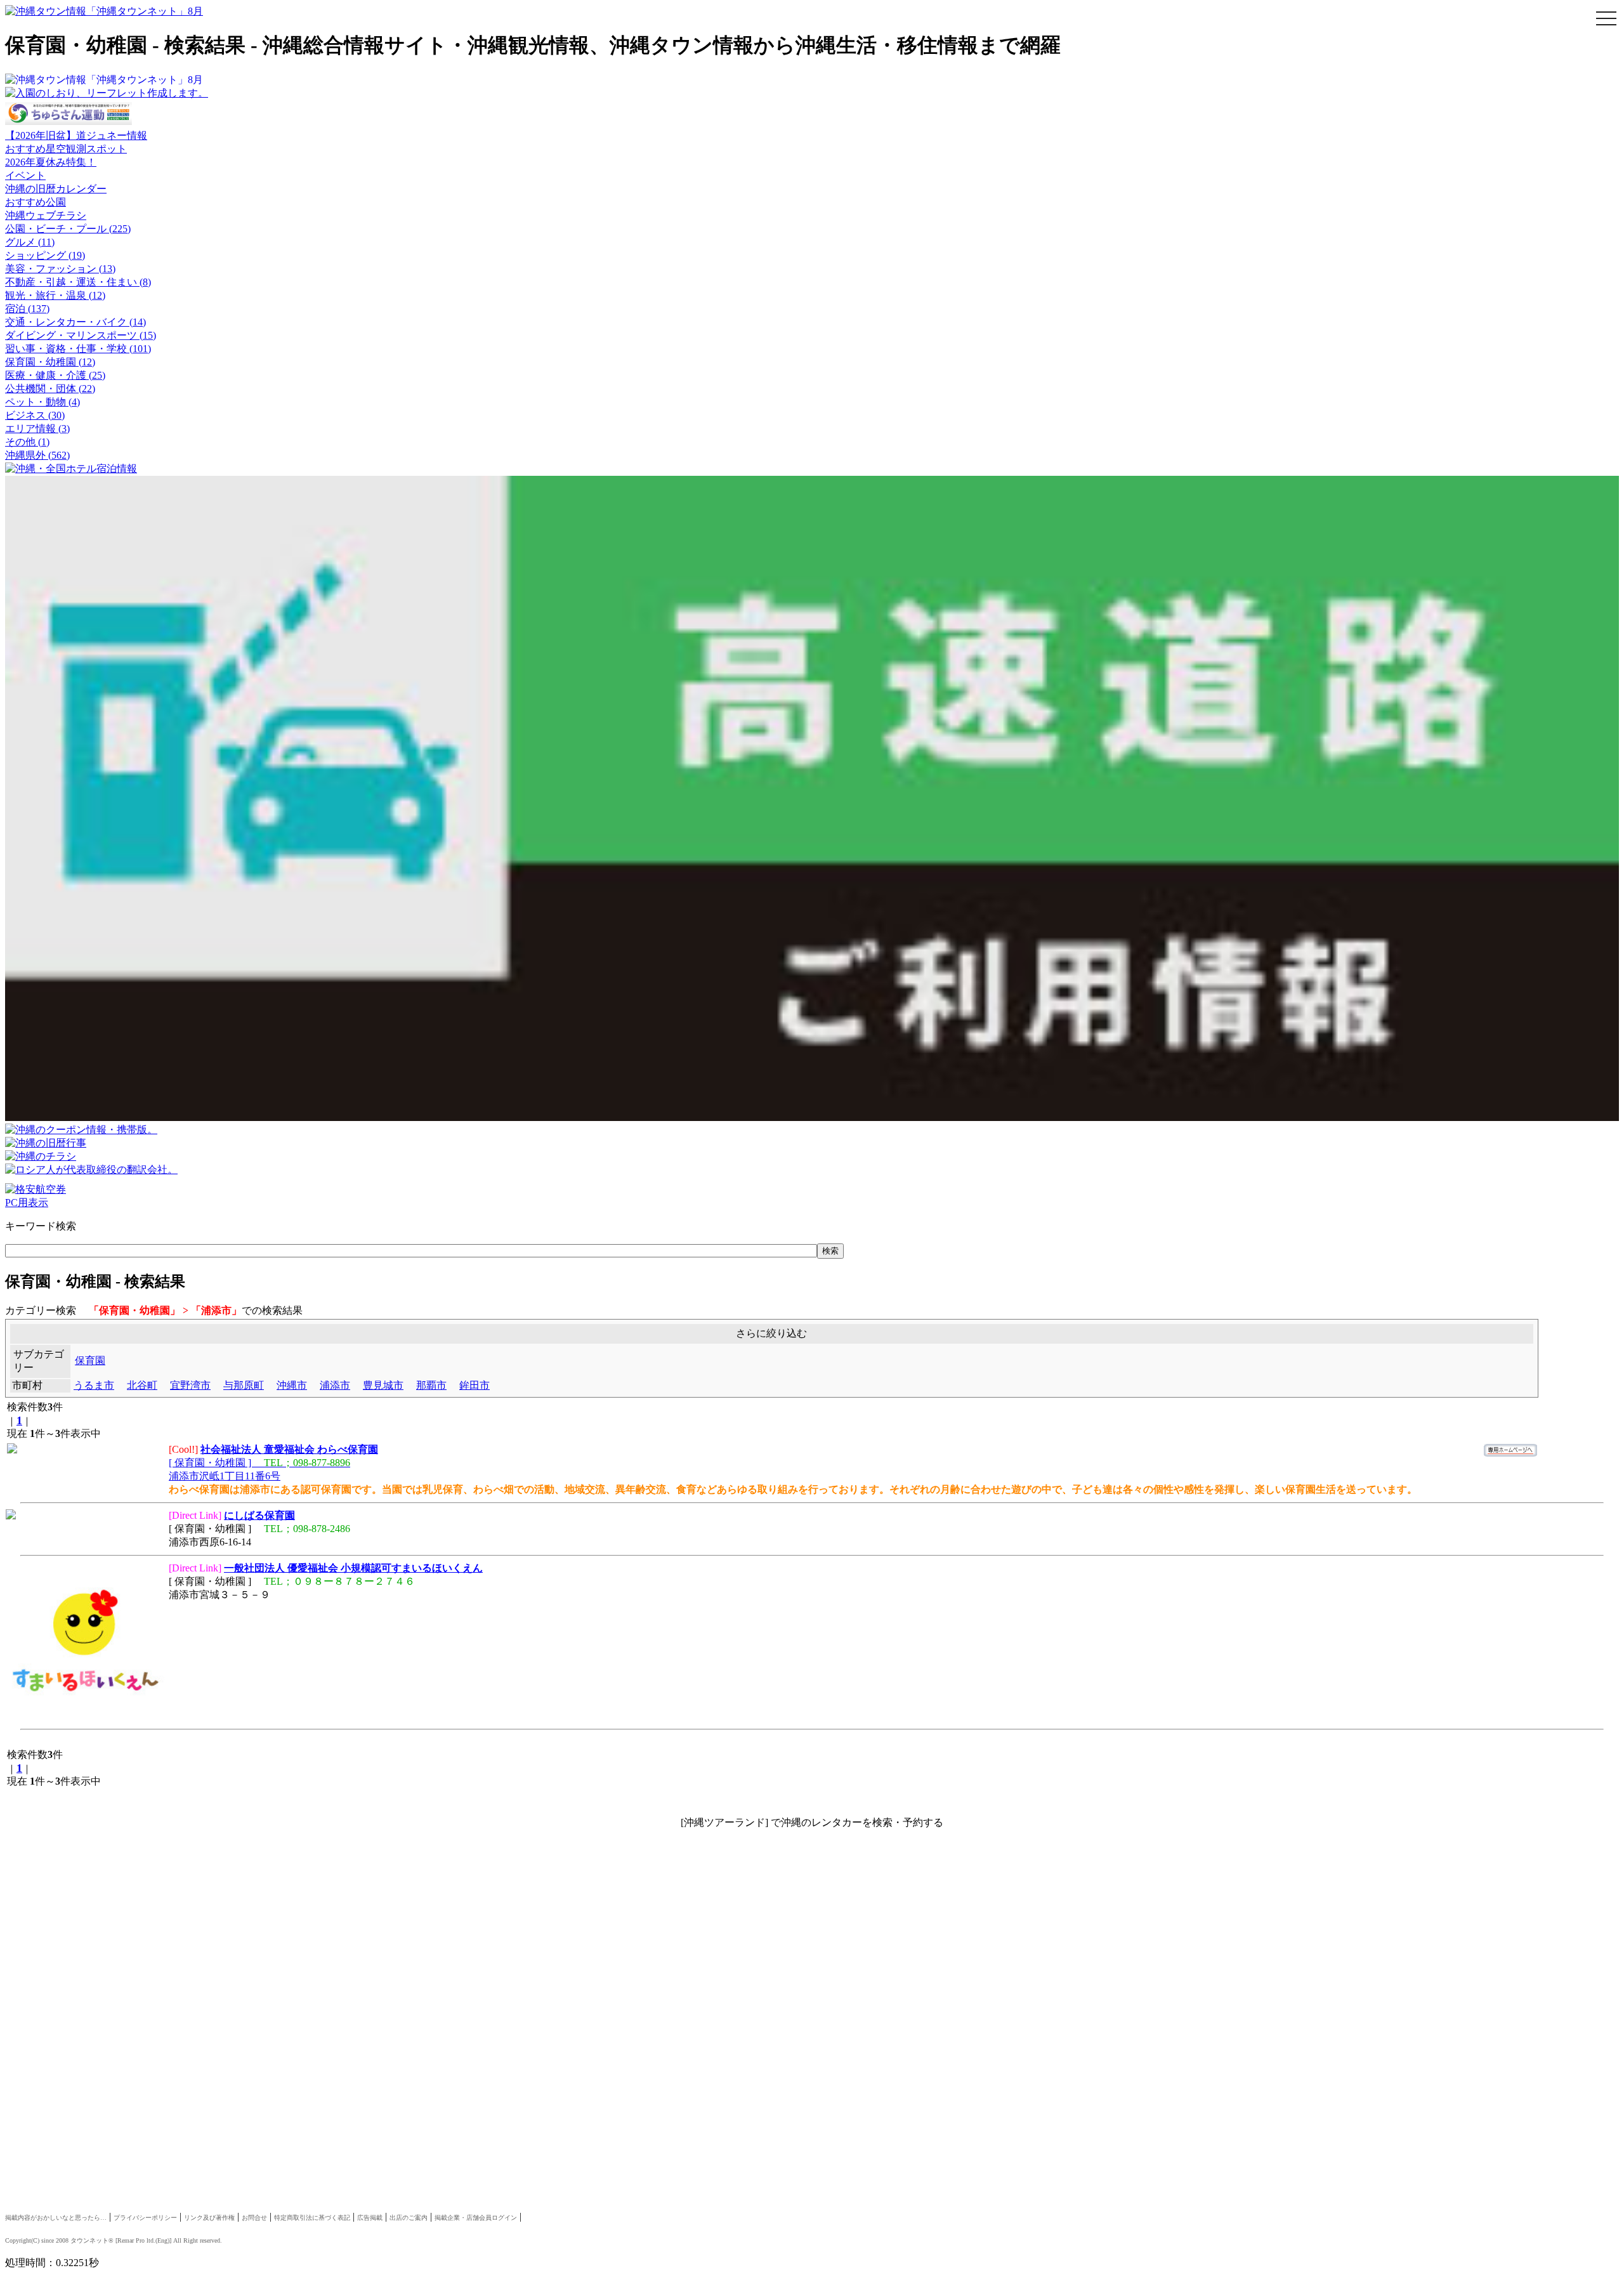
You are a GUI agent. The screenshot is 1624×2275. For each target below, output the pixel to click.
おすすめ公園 (36, 202)
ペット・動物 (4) (43, 402)
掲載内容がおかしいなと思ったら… (56, 2218)
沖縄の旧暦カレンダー (56, 189)
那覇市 (431, 1385)
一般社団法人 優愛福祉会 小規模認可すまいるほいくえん (353, 1568)
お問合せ (254, 2218)
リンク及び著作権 (209, 2218)
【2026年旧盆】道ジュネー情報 (76, 135)
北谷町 (142, 1385)
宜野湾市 (190, 1385)
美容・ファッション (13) (60, 269)
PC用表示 (27, 1203)
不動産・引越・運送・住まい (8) (78, 282)
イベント (25, 175)
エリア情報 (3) (37, 429)
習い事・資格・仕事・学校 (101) (78, 349)
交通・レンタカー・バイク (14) (75, 322)
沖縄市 (292, 1385)
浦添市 (335, 1385)
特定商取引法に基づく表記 (312, 2218)
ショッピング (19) (45, 255)
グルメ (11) (30, 242)
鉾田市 (475, 1385)
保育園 (90, 1360)
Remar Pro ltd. (136, 2240)
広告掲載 (370, 2218)
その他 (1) (27, 442)
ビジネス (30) (35, 415)
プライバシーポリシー (145, 2218)
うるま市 (94, 1385)
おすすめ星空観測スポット (66, 149)
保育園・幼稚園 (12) (50, 362)
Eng (162, 2240)
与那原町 (244, 1385)
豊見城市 (383, 1385)
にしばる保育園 (259, 1515)
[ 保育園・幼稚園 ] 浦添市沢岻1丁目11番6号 (273, 1463)
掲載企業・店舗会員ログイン (476, 2218)
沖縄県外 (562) (37, 455)
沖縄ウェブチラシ (46, 215)
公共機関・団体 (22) (50, 389)
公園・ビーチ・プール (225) (68, 229)
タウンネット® (92, 2240)
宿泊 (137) (27, 309)
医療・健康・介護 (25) (55, 375)
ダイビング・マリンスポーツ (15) (81, 335)
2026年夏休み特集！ (51, 162)
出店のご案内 (409, 2218)
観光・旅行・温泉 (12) (55, 295)
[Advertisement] (386, 1944)
